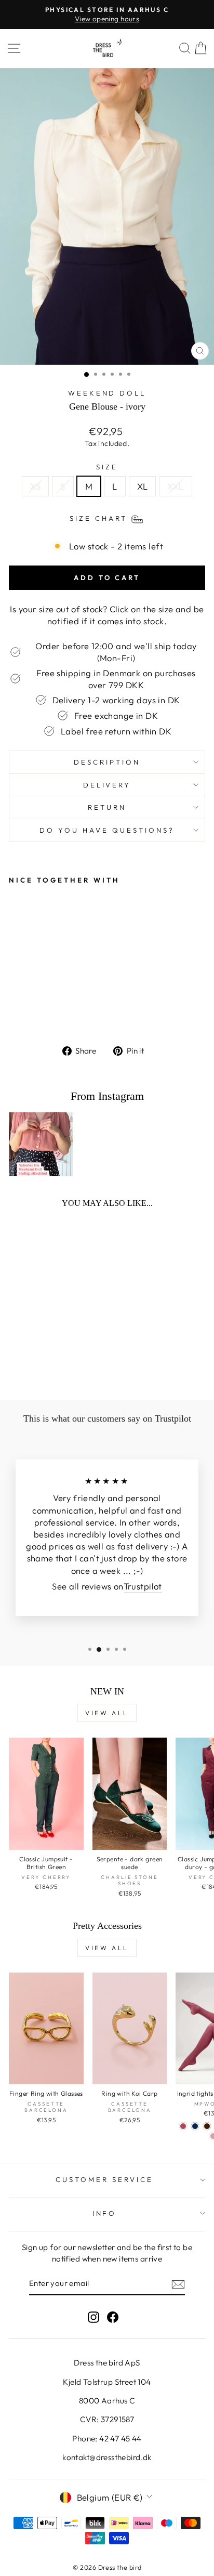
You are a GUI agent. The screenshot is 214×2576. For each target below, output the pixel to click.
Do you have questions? (107, 830)
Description (107, 762)
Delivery (107, 785)
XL (143, 486)
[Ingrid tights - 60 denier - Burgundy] (183, 2126)
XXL (175, 486)
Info (105, 2213)
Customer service (104, 2179)
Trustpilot (143, 1586)
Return (107, 807)
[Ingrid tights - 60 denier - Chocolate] (207, 2126)
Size (107, 467)
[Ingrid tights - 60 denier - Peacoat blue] (195, 2126)
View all (107, 1713)
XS (35, 486)
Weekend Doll (107, 393)
